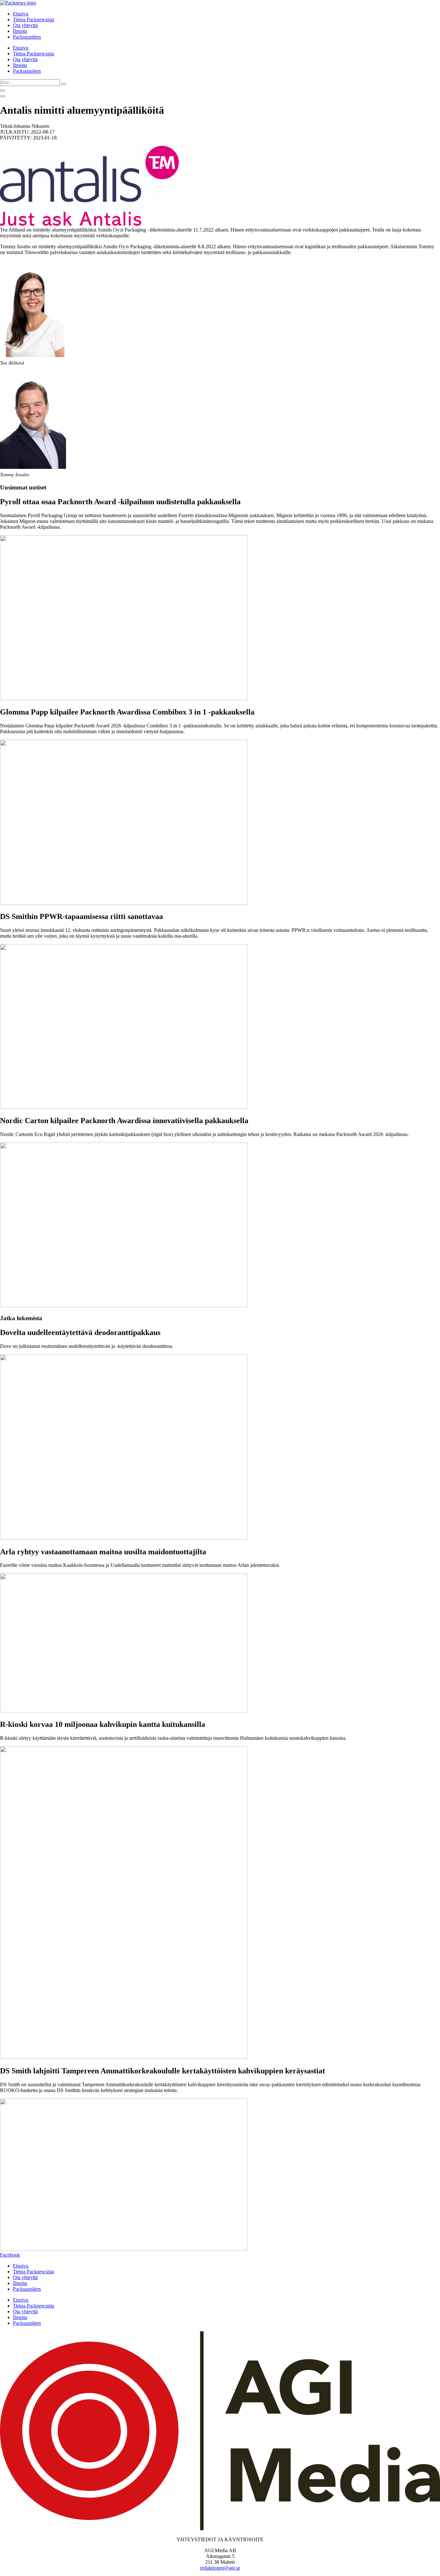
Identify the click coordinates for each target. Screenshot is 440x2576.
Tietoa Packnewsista (33, 19)
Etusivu (21, 14)
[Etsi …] (3, 90)
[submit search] (63, 84)
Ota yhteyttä (25, 25)
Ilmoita (20, 31)
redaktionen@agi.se (220, 2568)
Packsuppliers (27, 37)
